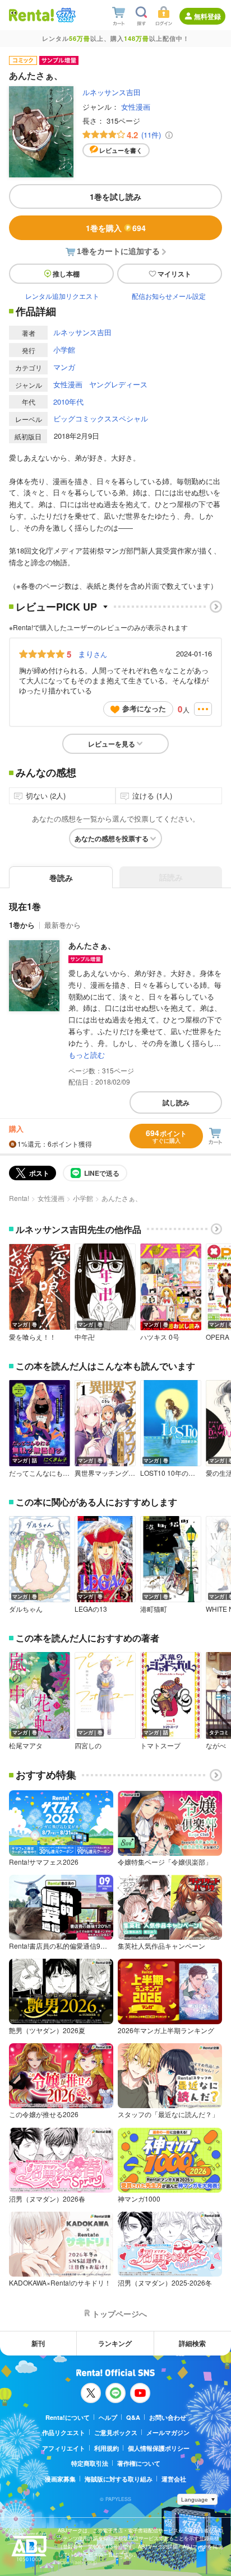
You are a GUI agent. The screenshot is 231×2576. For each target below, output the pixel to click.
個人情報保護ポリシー (159, 2448)
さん (93, 654)
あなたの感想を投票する (112, 838)
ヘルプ (108, 2417)
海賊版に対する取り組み (119, 2479)
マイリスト (174, 274)
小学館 (64, 349)
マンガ (64, 367)
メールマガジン (168, 2432)
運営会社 (174, 2479)
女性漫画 (136, 107)
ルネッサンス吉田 (112, 92)
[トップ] (31, 15)
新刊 (38, 2343)
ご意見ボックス (116, 2432)
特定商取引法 (90, 2463)
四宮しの (88, 1746)
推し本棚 (66, 274)
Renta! (19, 1198)
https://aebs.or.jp (77, 2562)
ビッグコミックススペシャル (101, 418)
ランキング (115, 2343)
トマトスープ (160, 1746)
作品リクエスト (64, 2432)
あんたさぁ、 (92, 945)
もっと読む (87, 1055)
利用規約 (107, 2448)
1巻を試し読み (115, 196)
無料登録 (207, 16)
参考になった (144, 708)
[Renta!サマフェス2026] (65, 15)
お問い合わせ (168, 2417)
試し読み (176, 1102)
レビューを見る (112, 744)
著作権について (139, 2463)
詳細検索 (192, 2343)
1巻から (22, 925)
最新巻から (63, 925)
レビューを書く (121, 150)
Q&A (133, 2417)
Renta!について (68, 2417)
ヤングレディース (118, 384)
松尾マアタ (26, 1746)
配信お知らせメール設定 (169, 296)
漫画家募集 (60, 2479)
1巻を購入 (116, 228)
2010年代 (68, 402)
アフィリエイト (64, 2448)
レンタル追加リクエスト (62, 296)
